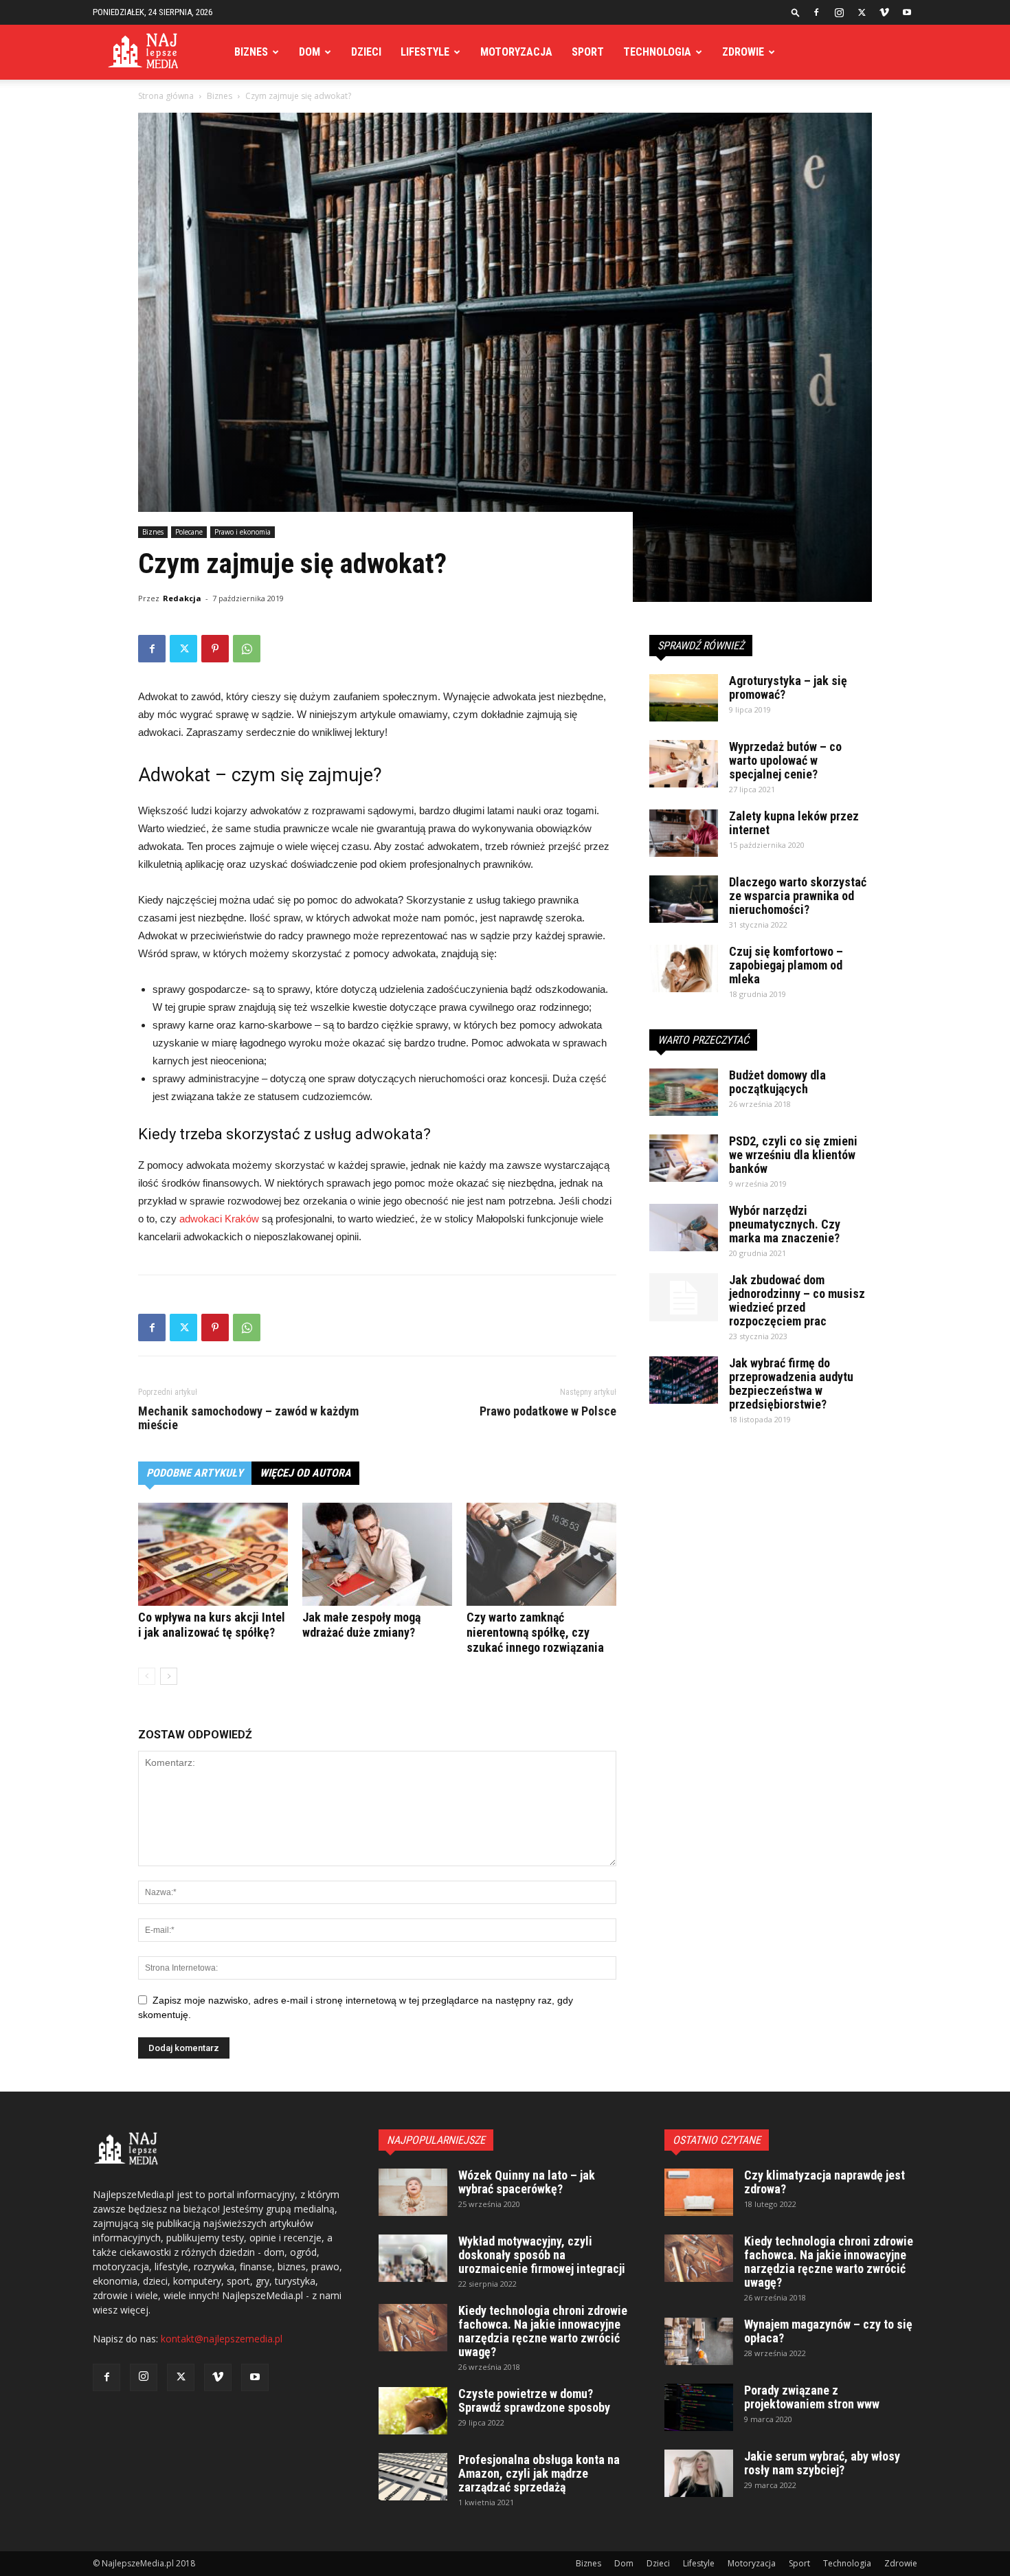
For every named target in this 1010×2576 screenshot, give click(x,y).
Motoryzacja (516, 52)
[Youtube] (907, 12)
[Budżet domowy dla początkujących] (684, 1092)
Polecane (189, 532)
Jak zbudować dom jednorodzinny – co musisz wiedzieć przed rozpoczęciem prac (797, 1300)
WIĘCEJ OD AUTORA (305, 1473)
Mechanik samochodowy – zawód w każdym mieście (248, 1418)
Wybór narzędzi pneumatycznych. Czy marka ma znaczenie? (785, 1224)
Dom (310, 52)
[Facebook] (816, 12)
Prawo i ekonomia (243, 532)
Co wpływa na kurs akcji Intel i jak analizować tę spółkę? (212, 1625)
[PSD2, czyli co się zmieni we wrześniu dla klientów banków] (684, 1158)
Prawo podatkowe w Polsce (548, 1411)
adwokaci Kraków (219, 1219)
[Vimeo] (884, 12)
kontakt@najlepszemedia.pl (222, 2339)
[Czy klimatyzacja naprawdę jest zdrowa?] (699, 2192)
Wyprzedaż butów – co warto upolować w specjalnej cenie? (785, 760)
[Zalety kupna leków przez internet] (684, 833)
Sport (588, 52)
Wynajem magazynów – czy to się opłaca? (828, 2331)
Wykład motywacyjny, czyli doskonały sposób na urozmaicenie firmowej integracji (542, 2255)
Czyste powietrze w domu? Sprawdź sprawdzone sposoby (534, 2400)
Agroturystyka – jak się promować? (788, 687)
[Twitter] (862, 12)
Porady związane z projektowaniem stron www (812, 2397)
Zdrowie (743, 52)
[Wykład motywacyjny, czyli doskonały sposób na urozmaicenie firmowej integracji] (413, 2258)
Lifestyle (425, 52)
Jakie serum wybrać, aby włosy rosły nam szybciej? (822, 2463)
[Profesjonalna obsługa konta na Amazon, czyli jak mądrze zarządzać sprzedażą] (413, 2477)
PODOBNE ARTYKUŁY (195, 1473)
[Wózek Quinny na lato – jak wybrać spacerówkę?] (413, 2192)
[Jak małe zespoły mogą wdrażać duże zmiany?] (377, 1554)
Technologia (657, 52)
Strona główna (166, 96)
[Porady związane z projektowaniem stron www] (699, 2407)
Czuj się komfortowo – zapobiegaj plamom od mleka (786, 965)
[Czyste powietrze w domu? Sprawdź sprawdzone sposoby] (413, 2411)
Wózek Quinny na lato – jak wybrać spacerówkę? (527, 2182)
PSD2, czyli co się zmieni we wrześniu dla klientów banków (793, 1155)
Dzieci (366, 52)
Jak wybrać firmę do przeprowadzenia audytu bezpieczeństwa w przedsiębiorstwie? (791, 1384)
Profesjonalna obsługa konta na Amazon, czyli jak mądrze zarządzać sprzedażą (539, 2473)
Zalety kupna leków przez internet (794, 823)
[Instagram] (839, 12)
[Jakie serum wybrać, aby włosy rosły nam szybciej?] (699, 2473)
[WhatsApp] (247, 649)
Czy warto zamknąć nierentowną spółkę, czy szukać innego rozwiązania (535, 1632)
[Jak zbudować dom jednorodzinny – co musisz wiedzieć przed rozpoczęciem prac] (684, 1297)
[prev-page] (147, 1676)
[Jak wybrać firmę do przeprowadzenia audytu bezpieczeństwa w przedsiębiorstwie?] (684, 1380)
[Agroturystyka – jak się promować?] (684, 698)
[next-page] (169, 1676)
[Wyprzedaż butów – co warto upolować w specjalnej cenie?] (684, 764)
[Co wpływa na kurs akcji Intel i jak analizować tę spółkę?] (213, 1554)
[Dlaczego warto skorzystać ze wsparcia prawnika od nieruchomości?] (684, 899)
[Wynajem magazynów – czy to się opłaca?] (699, 2341)
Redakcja (182, 598)
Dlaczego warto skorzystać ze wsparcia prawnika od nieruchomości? (798, 896)
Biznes (251, 52)
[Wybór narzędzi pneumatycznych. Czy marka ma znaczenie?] (684, 1228)
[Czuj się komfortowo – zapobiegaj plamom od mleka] (684, 968)
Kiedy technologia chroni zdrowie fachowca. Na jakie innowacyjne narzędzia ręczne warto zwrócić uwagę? (543, 2331)
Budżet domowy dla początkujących (777, 1082)
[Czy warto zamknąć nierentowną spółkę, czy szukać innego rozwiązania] (541, 1554)
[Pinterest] (215, 649)
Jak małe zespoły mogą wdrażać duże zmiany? (361, 1625)
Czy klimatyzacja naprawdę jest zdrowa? (824, 2182)
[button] (796, 12)
